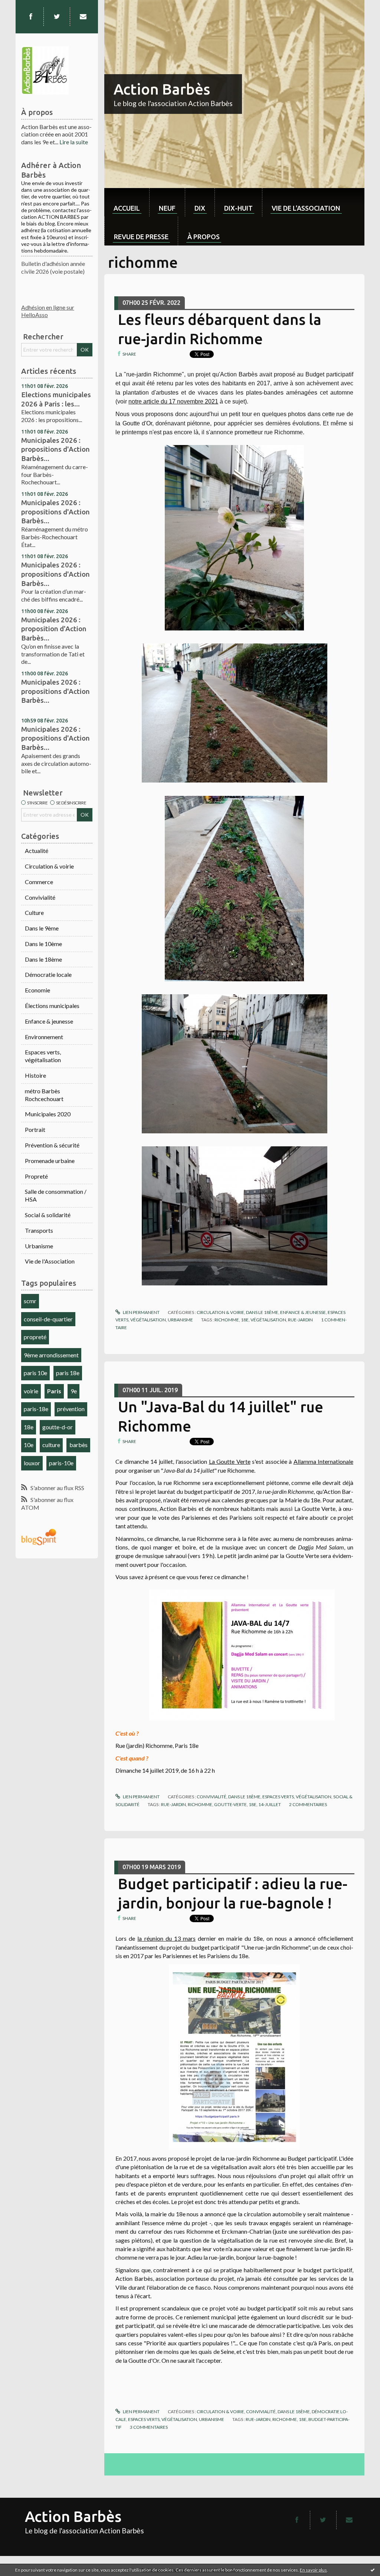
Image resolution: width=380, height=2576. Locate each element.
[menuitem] (127, 202)
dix (200, 208)
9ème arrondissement (51, 1355)
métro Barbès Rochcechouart (44, 1095)
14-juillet (270, 1804)
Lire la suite (74, 142)
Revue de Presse (141, 237)
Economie (37, 990)
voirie (31, 1391)
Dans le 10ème (43, 944)
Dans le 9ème (42, 928)
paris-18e (36, 1409)
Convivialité (40, 897)
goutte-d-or (58, 1427)
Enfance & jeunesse (49, 1021)
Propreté (36, 1176)
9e (74, 1391)
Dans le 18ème (43, 959)
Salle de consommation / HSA (56, 1195)
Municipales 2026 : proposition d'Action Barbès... (54, 629)
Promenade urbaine (50, 1161)
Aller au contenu (24, 6)
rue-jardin (300, 1320)
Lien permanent (141, 1312)
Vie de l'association (306, 208)
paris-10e (61, 1463)
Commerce (39, 882)
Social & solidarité (48, 1215)
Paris (54, 1391)
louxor (32, 1463)
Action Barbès (162, 89)
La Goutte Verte (230, 1461)
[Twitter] (57, 17)
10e (29, 1445)
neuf (167, 208)
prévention (71, 1409)
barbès (78, 1445)
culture (51, 1445)
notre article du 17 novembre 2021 (173, 401)
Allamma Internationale (323, 1461)
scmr (30, 1301)
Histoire (35, 1075)
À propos (204, 237)
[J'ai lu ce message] (373, 2570)
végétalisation (268, 1320)
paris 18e (68, 1373)
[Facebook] (31, 17)
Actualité (37, 851)
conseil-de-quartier (48, 1319)
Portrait (35, 1129)
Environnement (44, 1037)
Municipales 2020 (48, 1114)
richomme (227, 1320)
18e (29, 1427)
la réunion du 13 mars (166, 1938)
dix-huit (238, 208)
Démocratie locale (48, 974)
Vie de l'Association (50, 1261)
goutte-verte (230, 1804)
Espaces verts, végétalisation (43, 1056)
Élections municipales (52, 1006)
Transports (39, 1230)
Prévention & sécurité (52, 1145)
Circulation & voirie (49, 866)
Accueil (127, 208)
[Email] (83, 17)
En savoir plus (313, 2570)
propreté (35, 1337)
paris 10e (35, 1373)
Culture (34, 913)
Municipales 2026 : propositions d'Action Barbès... (55, 449)
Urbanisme (39, 1246)
